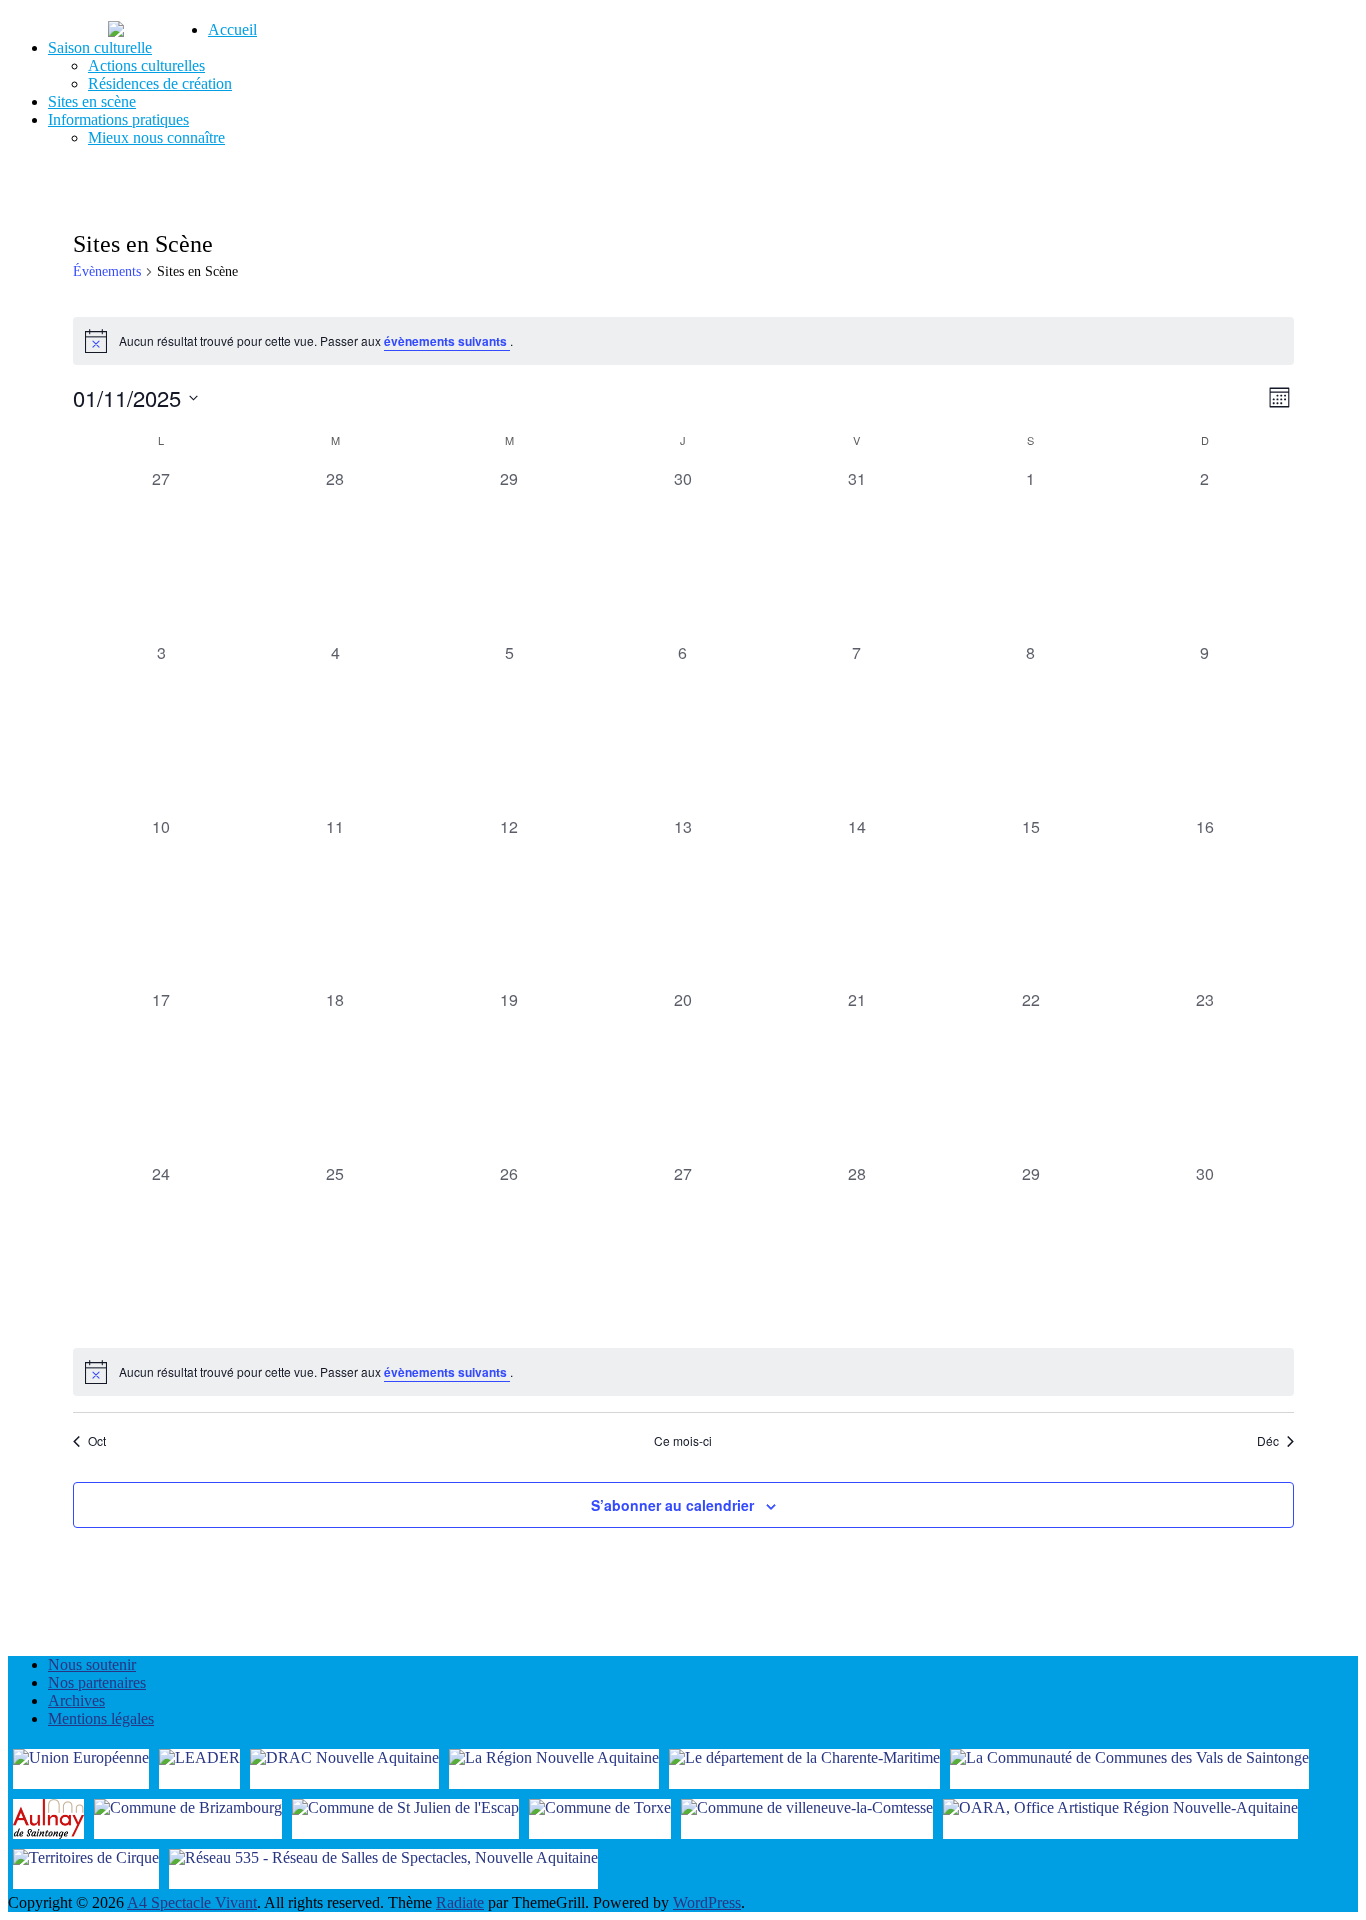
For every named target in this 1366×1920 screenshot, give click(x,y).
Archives (76, 1700)
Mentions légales (101, 1718)
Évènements (107, 271)
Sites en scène (92, 101)
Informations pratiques (118, 119)
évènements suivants (447, 341)
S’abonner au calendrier (672, 1505)
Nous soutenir (92, 1664)
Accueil (232, 29)
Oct (97, 1441)
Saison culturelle (100, 47)
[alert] (683, 341)
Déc (1268, 1441)
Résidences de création (160, 83)
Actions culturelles (146, 65)
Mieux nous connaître (156, 137)
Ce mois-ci (683, 1441)
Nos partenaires (97, 1682)
